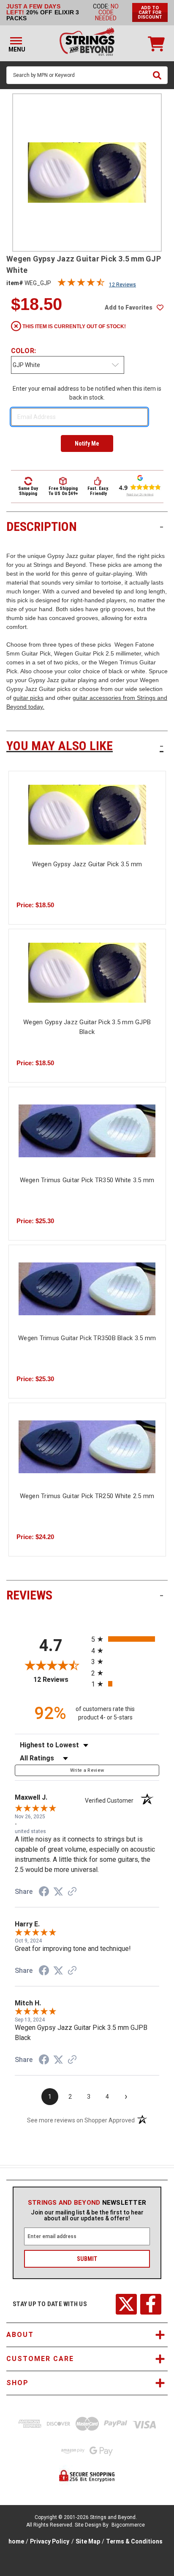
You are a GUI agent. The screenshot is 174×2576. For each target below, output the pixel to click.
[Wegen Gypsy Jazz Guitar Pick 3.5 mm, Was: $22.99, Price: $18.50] (87, 815)
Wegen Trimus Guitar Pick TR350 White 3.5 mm (87, 1180)
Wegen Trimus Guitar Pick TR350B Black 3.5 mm (87, 1338)
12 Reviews (122, 285)
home (16, 2541)
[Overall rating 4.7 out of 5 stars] (81, 284)
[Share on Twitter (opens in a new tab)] (58, 1892)
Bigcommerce (128, 2525)
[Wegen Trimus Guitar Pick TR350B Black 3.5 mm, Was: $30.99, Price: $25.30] (87, 1289)
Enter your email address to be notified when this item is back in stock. (87, 393)
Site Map (88, 2541)
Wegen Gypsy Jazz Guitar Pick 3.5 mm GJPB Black (87, 1027)
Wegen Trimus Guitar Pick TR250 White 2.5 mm (87, 1496)
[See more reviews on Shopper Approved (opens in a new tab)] (72, 1892)
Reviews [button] (85, 1595)
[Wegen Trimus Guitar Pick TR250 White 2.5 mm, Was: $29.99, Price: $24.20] (87, 1447)
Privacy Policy (50, 2541)
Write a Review (87, 1770)
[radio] (125, 1639)
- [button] (162, 526)
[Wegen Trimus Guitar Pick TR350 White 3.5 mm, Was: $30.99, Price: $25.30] (87, 1131)
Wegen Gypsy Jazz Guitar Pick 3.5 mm (87, 864)
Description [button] (85, 526)
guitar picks (28, 698)
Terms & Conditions (134, 2541)
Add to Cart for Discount (150, 12)
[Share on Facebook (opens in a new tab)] (44, 1893)
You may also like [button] (85, 746)
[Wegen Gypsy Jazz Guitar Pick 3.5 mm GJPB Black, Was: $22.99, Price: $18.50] (87, 973)
